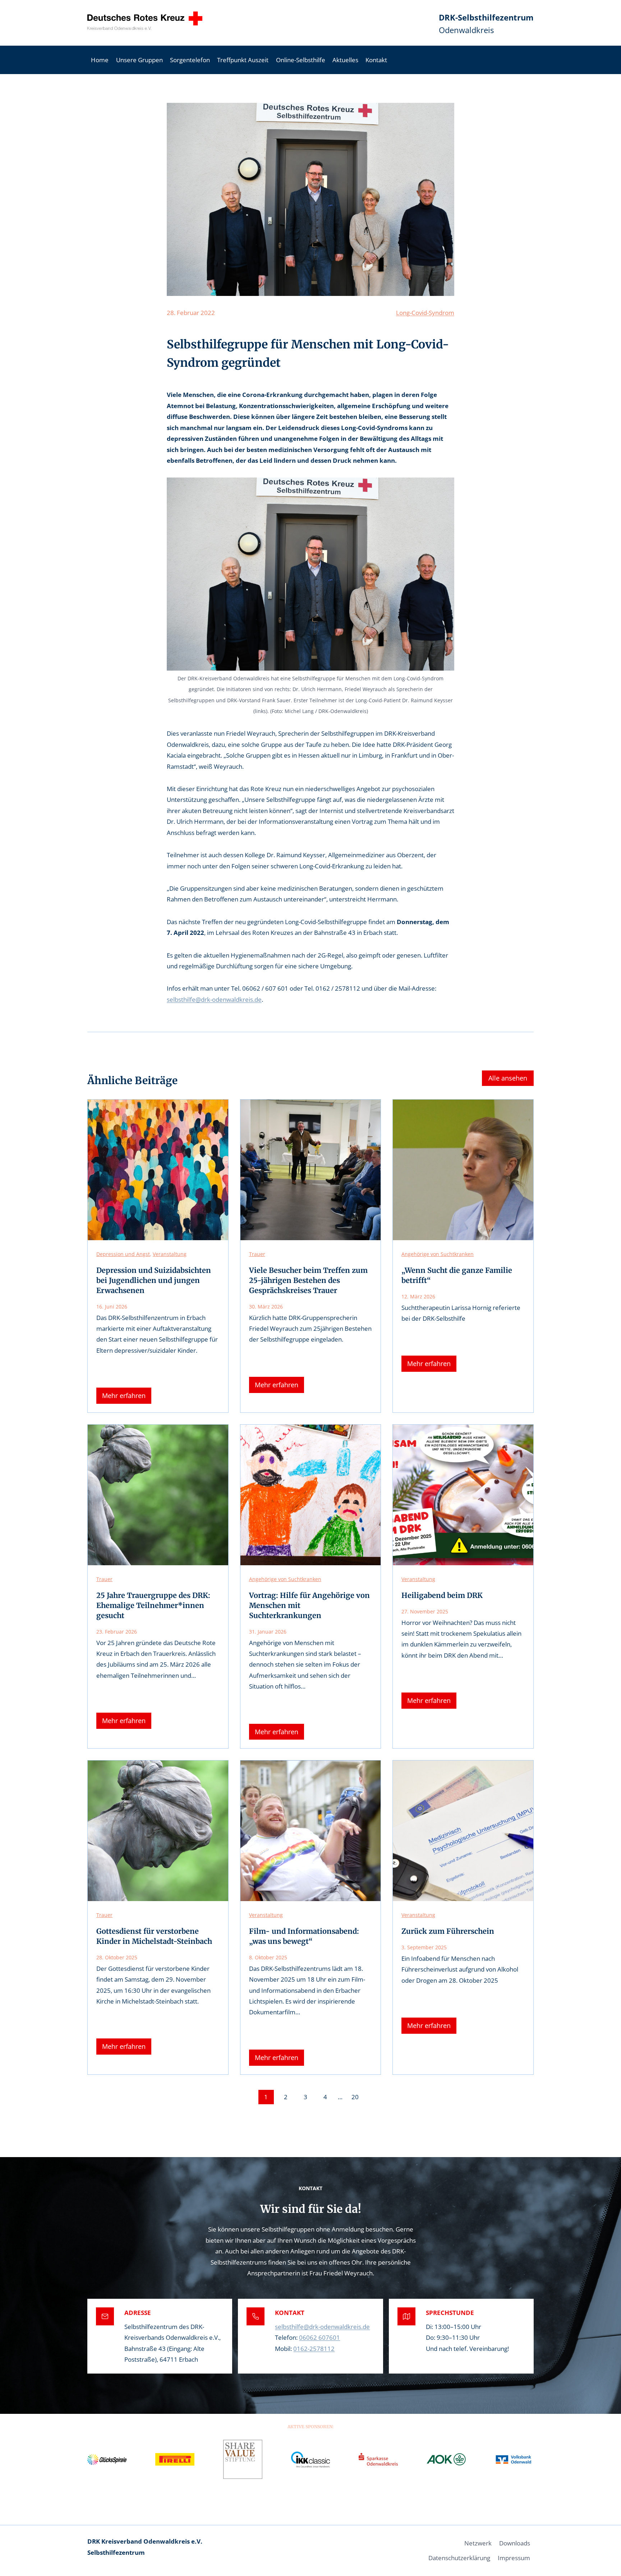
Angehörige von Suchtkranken (438, 1254)
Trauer (257, 1254)
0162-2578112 (314, 2349)
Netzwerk (478, 2543)
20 (355, 2097)
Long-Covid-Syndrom (425, 313)
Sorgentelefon (190, 60)
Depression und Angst (123, 1254)
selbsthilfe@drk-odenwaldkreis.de (214, 999)
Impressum (514, 2558)
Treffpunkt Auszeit (243, 60)
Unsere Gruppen (139, 60)
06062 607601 (319, 2337)
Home (100, 60)
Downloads (515, 2543)
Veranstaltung (170, 1254)
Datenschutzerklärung (459, 2558)
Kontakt (376, 60)
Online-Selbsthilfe (301, 60)
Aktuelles (345, 60)
